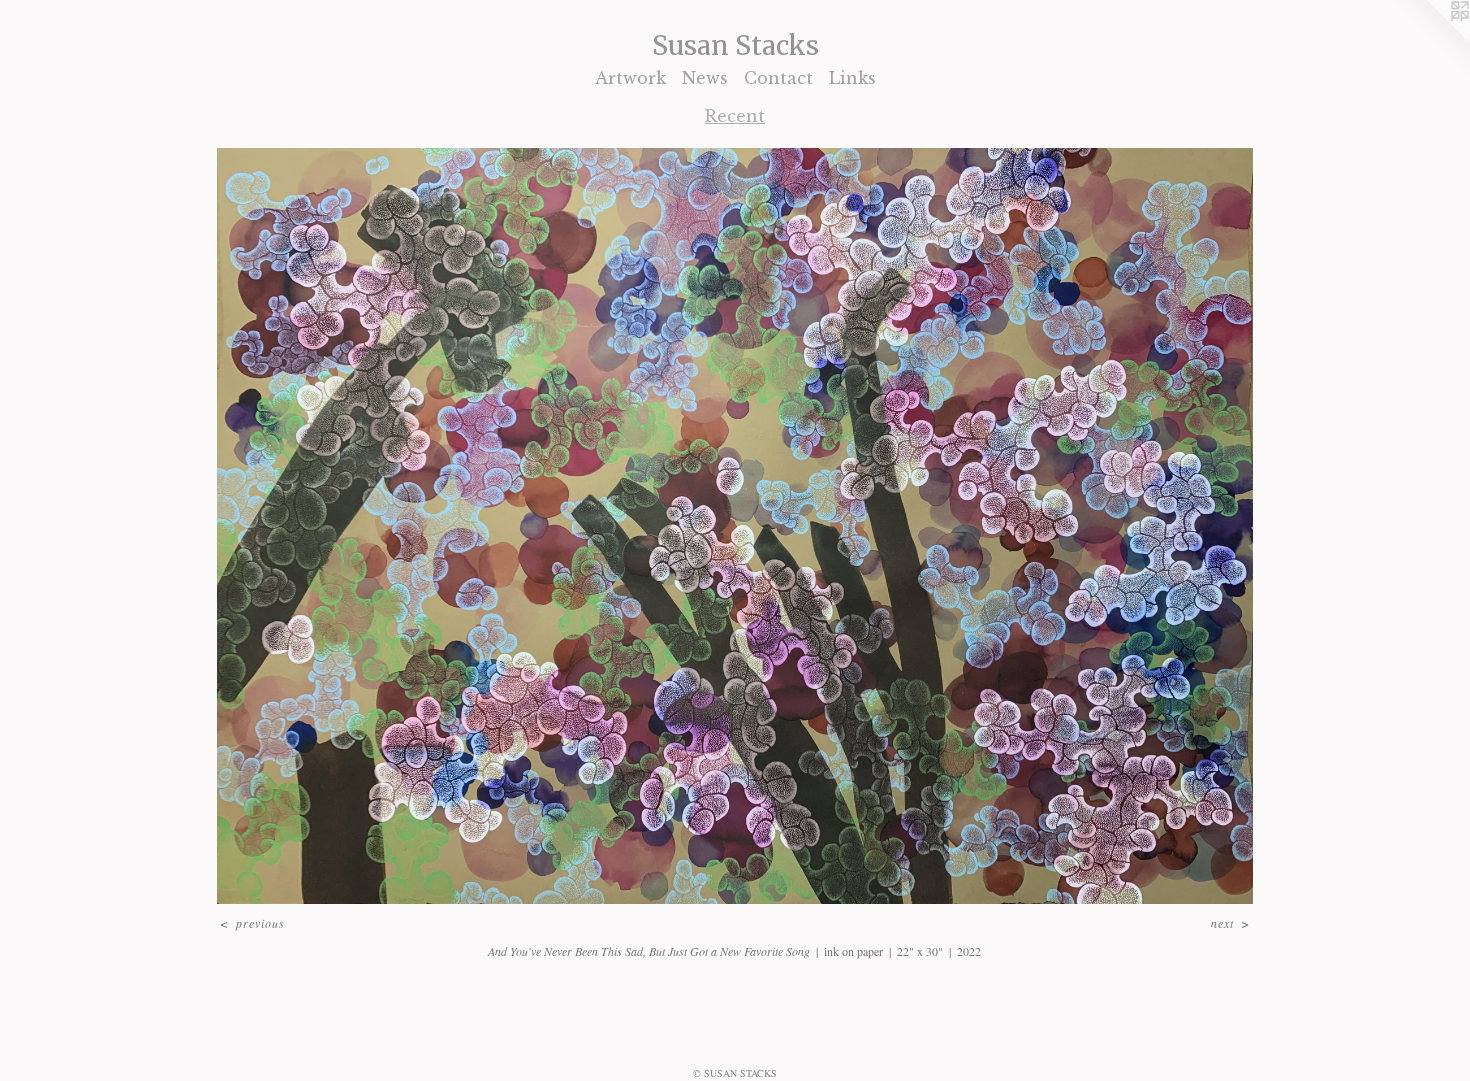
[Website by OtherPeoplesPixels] (1430, 40)
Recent (735, 116)
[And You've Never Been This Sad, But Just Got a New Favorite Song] (735, 526)
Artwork (630, 78)
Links (852, 78)
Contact (778, 78)
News (705, 78)
